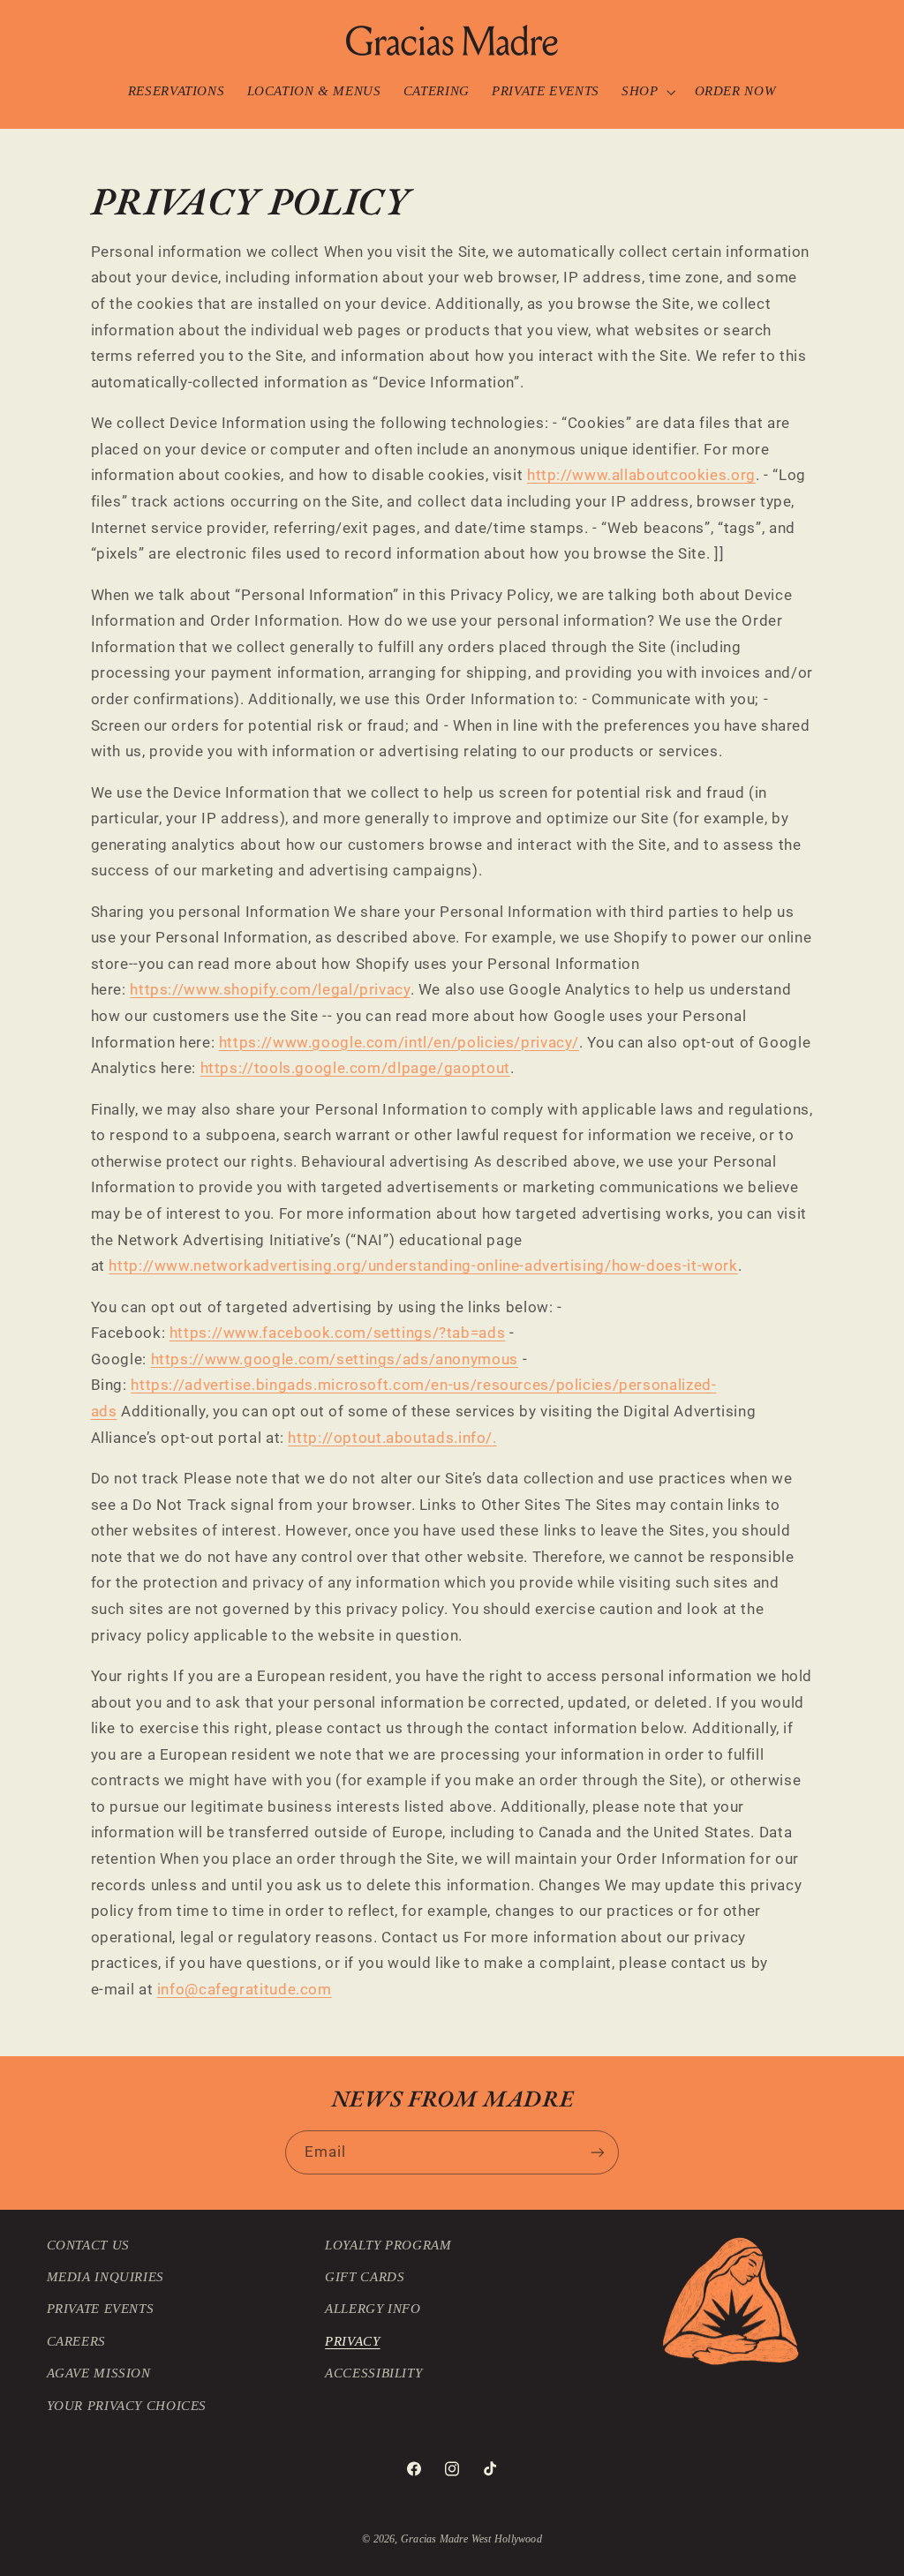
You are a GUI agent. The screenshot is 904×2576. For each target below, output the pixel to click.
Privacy (352, 2341)
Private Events (101, 2309)
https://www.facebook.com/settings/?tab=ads (337, 1333)
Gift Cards (365, 2277)
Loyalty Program (388, 2245)
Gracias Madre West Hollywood (471, 2539)
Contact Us (88, 2245)
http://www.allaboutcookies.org (641, 475)
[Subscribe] (598, 2152)
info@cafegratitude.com (245, 1989)
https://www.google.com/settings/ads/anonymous (335, 1359)
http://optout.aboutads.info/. (392, 1438)
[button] (646, 92)
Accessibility (373, 2373)
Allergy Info (373, 2309)
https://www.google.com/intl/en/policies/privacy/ (399, 1042)
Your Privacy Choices (127, 2406)
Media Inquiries (105, 2277)
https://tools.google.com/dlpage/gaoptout (355, 1068)
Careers (76, 2341)
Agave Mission (99, 2373)
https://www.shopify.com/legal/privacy (270, 989)
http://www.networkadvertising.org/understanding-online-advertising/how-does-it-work (423, 1265)
